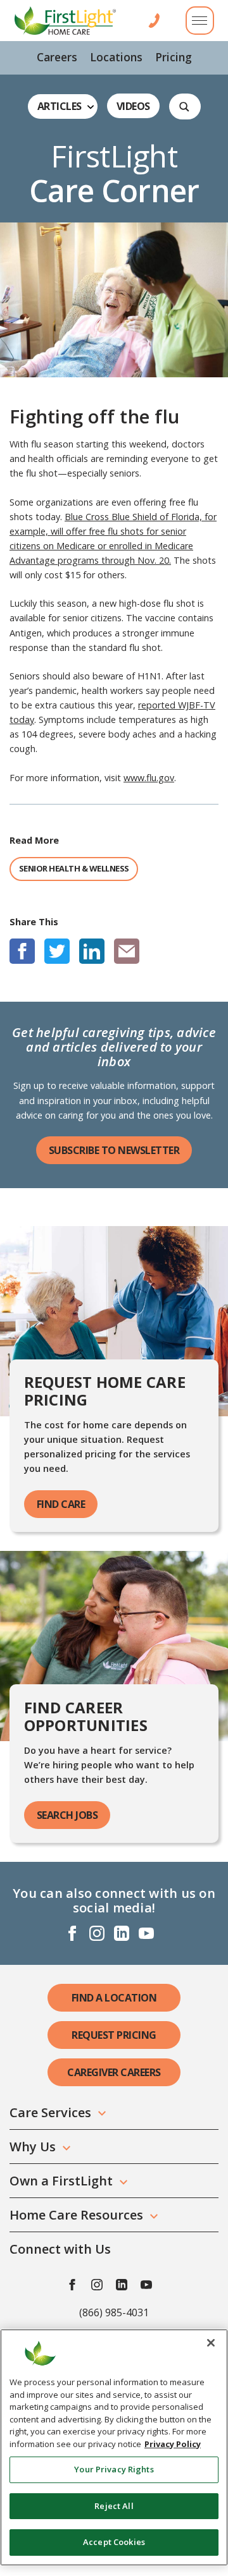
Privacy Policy (173, 2444)
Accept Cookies (114, 2542)
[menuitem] (57, 58)
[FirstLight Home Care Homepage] (65, 21)
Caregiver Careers (114, 2072)
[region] (114, 2447)
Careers (57, 57)
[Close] (211, 2343)
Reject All (114, 2506)
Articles (60, 106)
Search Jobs (67, 1815)
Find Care (61, 1504)
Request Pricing (114, 2035)
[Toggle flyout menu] (200, 21)
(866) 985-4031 (114, 2312)
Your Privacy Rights (114, 2469)
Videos (133, 106)
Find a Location (114, 1998)
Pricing (174, 57)
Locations (116, 57)
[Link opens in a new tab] (22, 951)
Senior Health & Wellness (74, 868)
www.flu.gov (149, 778)
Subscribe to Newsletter (114, 1150)
